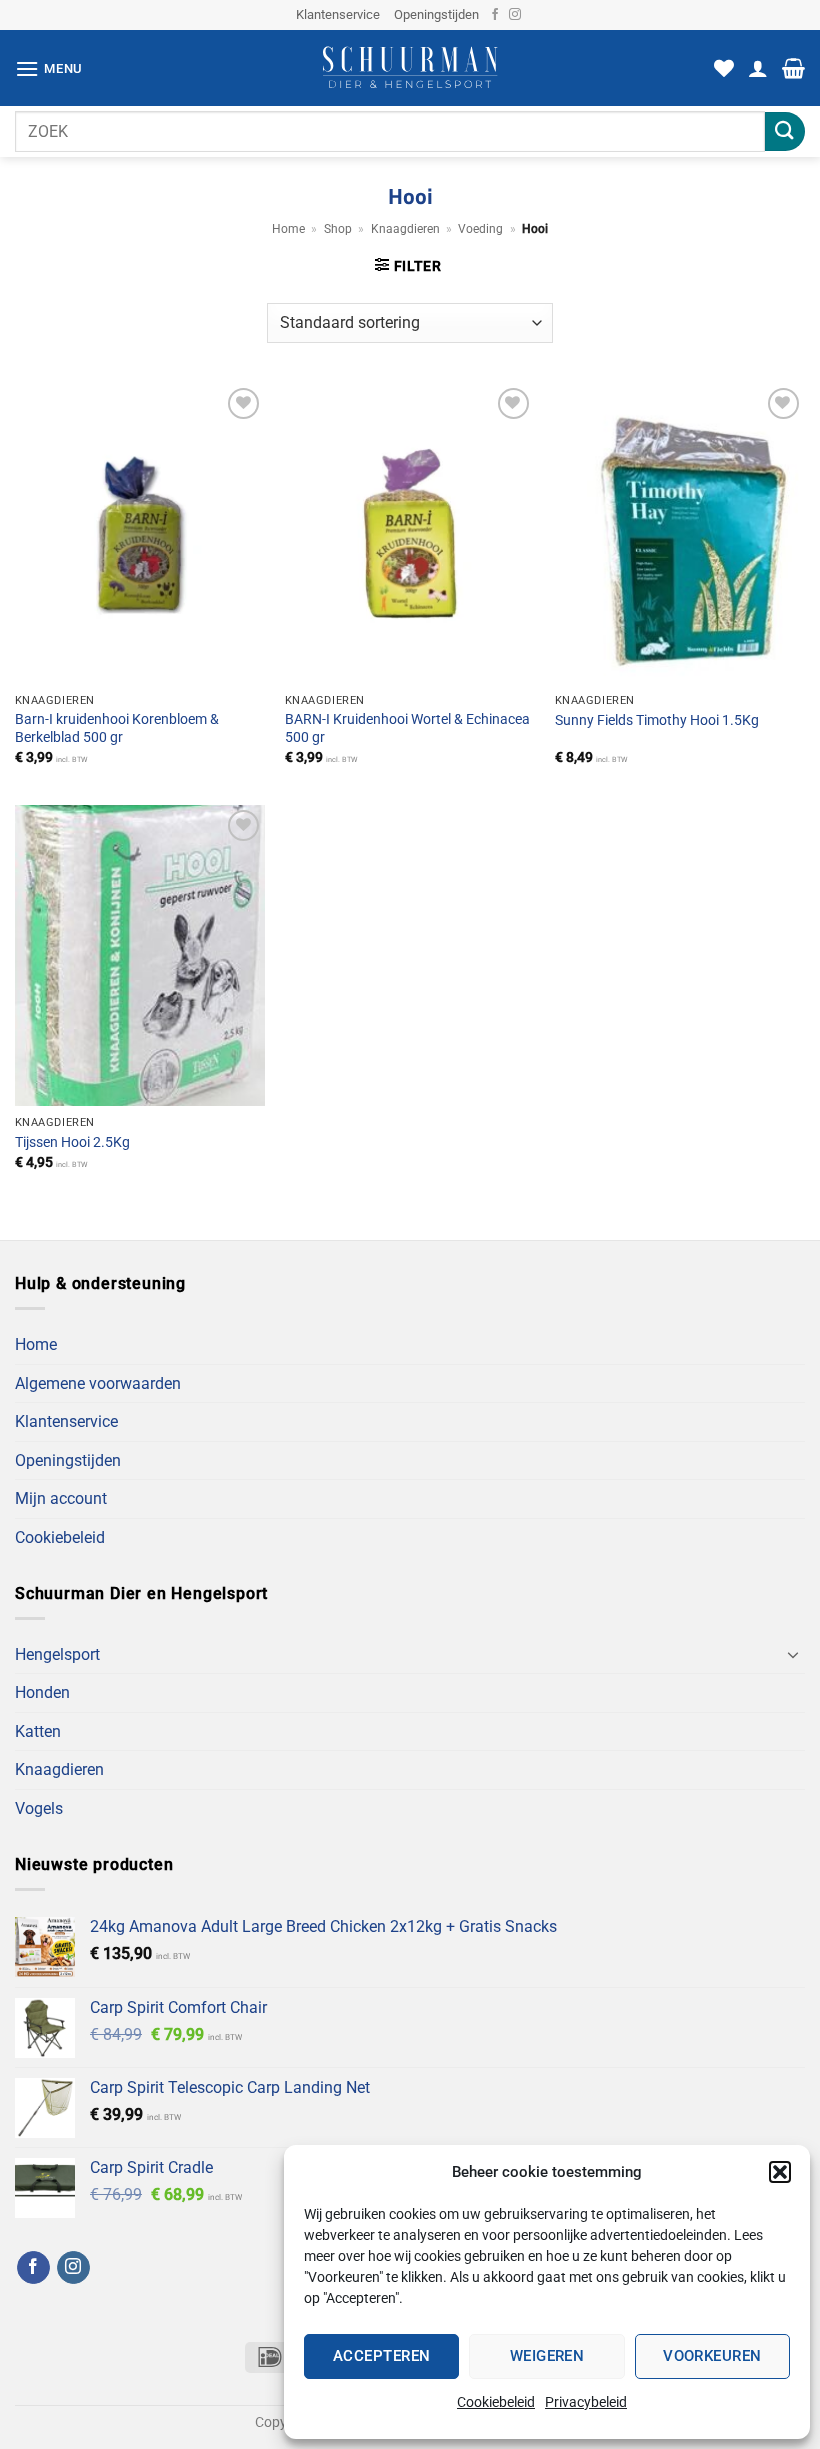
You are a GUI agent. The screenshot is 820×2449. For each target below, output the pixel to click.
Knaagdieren (405, 229)
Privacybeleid (586, 2402)
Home (288, 229)
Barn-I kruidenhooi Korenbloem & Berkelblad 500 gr (117, 729)
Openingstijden (436, 14)
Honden (42, 1692)
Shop (338, 229)
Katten (38, 1731)
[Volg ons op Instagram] (515, 15)
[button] (780, 2172)
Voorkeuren (712, 2356)
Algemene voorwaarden (98, 1383)
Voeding (480, 229)
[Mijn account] (758, 68)
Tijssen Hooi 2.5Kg (72, 1142)
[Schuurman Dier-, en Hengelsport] (410, 68)
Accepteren (382, 2356)
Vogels (39, 1808)
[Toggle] (793, 1654)
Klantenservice (338, 14)
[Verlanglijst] (724, 68)
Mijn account (61, 1498)
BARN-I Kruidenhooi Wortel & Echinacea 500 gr (407, 729)
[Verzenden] (785, 131)
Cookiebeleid (496, 2402)
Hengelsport (57, 1654)
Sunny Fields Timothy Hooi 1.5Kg (657, 720)
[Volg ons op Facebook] (495, 15)
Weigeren (547, 2356)
